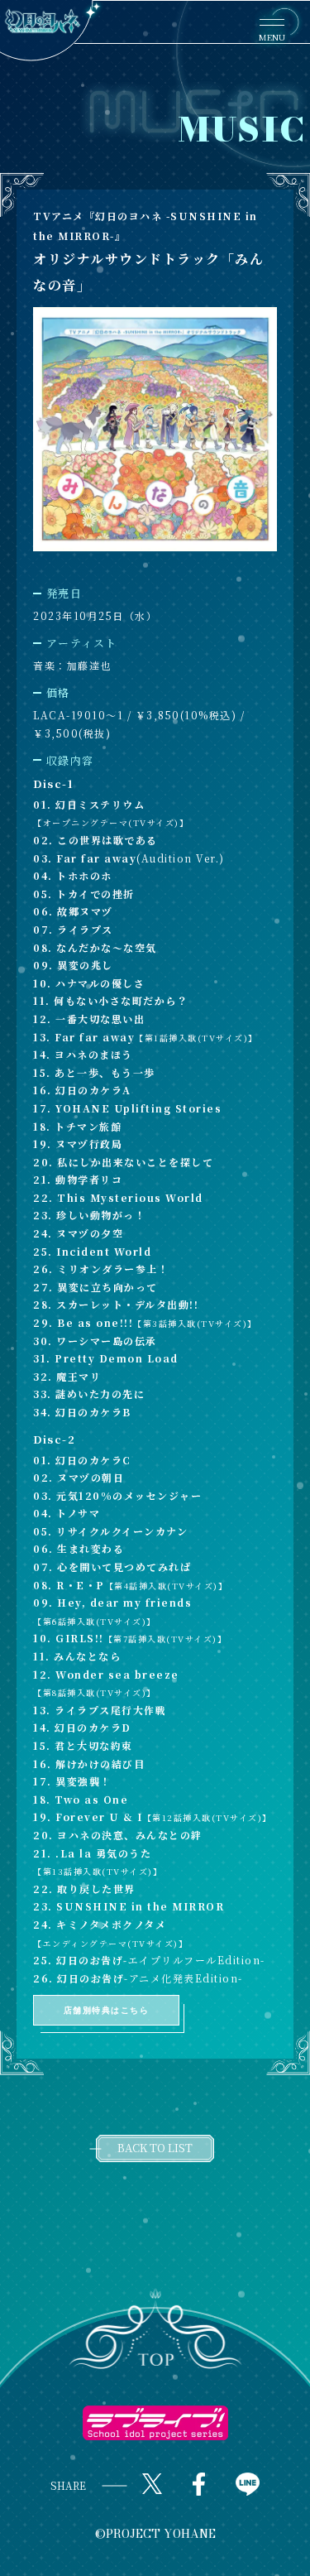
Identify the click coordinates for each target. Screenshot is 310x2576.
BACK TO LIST (155, 2148)
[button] (155, 2330)
